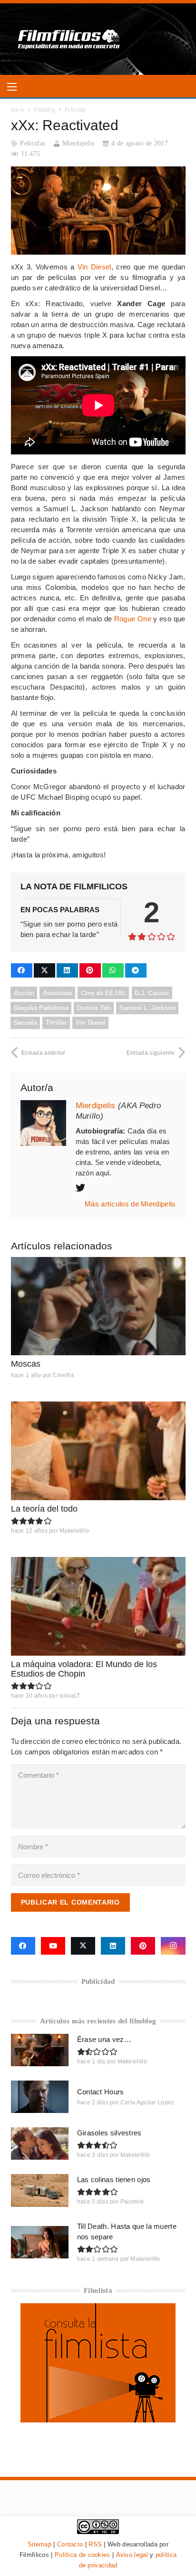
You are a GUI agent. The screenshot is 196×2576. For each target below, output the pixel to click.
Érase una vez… (104, 2039)
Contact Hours (101, 2092)
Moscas (26, 1364)
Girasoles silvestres (109, 2133)
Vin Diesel (94, 267)
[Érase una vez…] (40, 2050)
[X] (83, 1946)
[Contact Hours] (40, 2097)
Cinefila (63, 1375)
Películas (33, 143)
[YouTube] (53, 1946)
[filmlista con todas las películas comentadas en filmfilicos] (98, 2420)
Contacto (70, 2544)
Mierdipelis (78, 143)
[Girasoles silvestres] (40, 2143)
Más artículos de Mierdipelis (130, 1204)
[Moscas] (98, 1306)
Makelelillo (74, 1531)
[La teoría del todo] (98, 1451)
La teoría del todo (44, 1509)
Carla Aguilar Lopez (147, 2102)
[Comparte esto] (22, 970)
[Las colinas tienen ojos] (40, 2190)
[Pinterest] (143, 1946)
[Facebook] (23, 1946)
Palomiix (132, 2202)
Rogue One (133, 619)
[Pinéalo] (90, 970)
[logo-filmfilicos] (69, 39)
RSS (95, 2544)
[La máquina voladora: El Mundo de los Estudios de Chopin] (98, 1606)
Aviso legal (132, 2555)
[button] (12, 87)
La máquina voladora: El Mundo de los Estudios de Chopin (84, 1669)
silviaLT (70, 1696)
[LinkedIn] (113, 1946)
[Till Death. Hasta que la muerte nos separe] (40, 2242)
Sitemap (39, 2544)
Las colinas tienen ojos (114, 2179)
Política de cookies (83, 2555)
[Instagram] (173, 1946)
